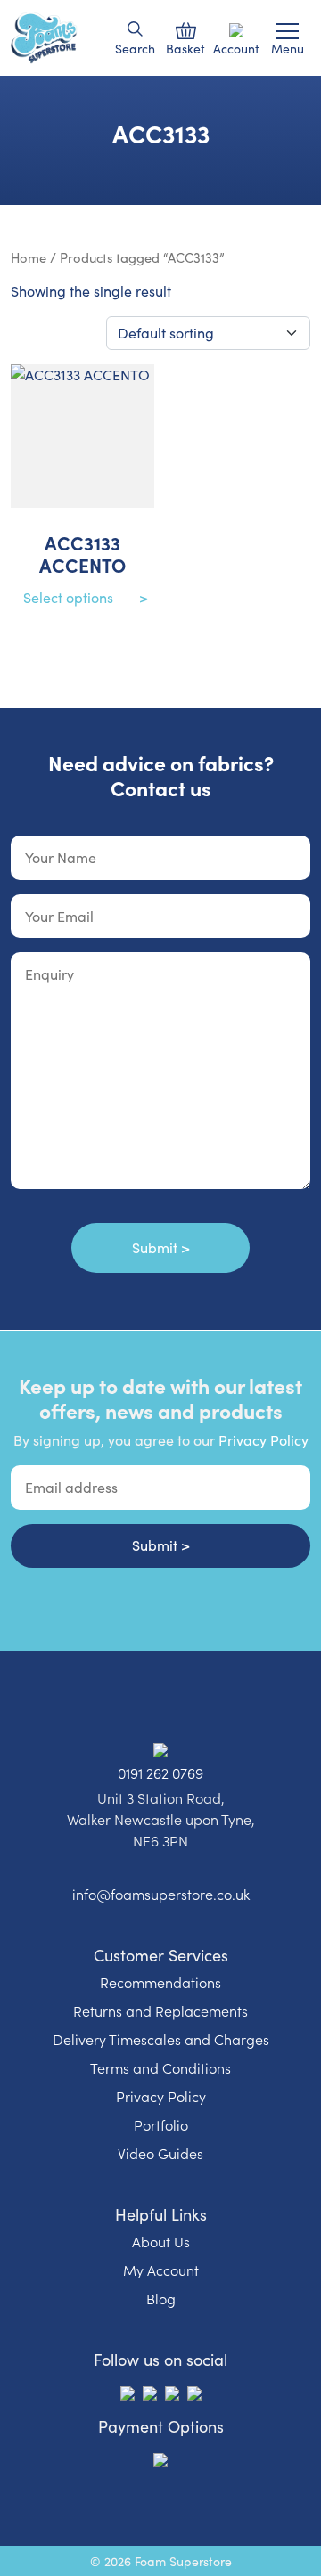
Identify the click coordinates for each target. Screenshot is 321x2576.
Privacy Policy (263, 1440)
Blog (161, 2298)
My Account (161, 2270)
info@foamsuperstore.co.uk (161, 1894)
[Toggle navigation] (288, 31)
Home (29, 257)
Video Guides (160, 2153)
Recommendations (160, 1982)
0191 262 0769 (160, 1773)
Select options (68, 597)
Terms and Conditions (160, 2067)
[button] (135, 29)
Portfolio (161, 2124)
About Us (161, 2241)
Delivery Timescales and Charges (161, 2039)
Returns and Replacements (160, 2010)
